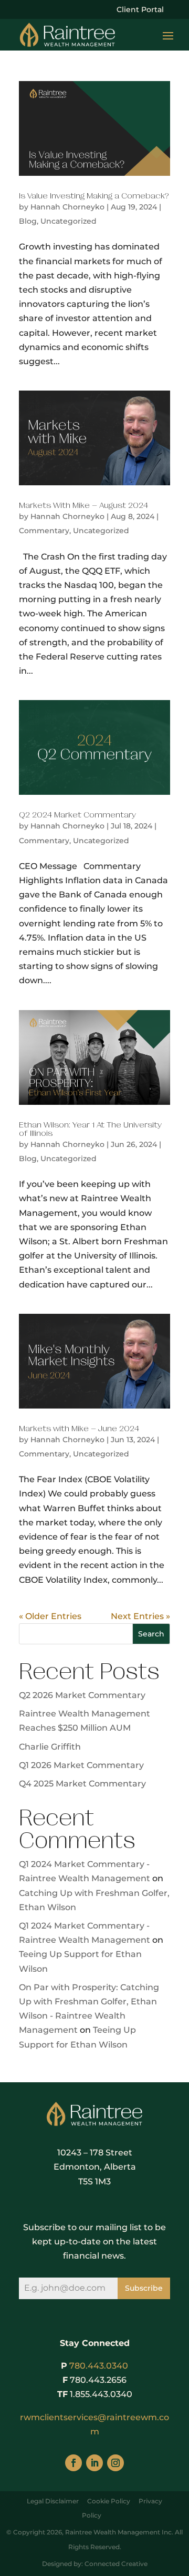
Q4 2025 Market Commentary (82, 1784)
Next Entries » (140, 1616)
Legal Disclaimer (53, 2501)
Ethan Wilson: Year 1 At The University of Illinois (90, 1129)
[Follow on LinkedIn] (94, 2463)
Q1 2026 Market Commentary (81, 1765)
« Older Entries (50, 1616)
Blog (28, 221)
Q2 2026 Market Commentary (82, 1695)
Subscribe (144, 2288)
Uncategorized (69, 221)
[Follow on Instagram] (115, 2463)
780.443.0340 (99, 2366)
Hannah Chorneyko (67, 207)
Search (151, 1634)
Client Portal (140, 10)
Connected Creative (116, 2564)
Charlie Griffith (50, 1747)
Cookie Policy (109, 2501)
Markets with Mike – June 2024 (79, 1429)
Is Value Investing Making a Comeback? (94, 196)
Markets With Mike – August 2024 (83, 505)
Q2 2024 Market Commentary (77, 815)
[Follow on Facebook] (73, 2463)
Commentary (44, 531)
